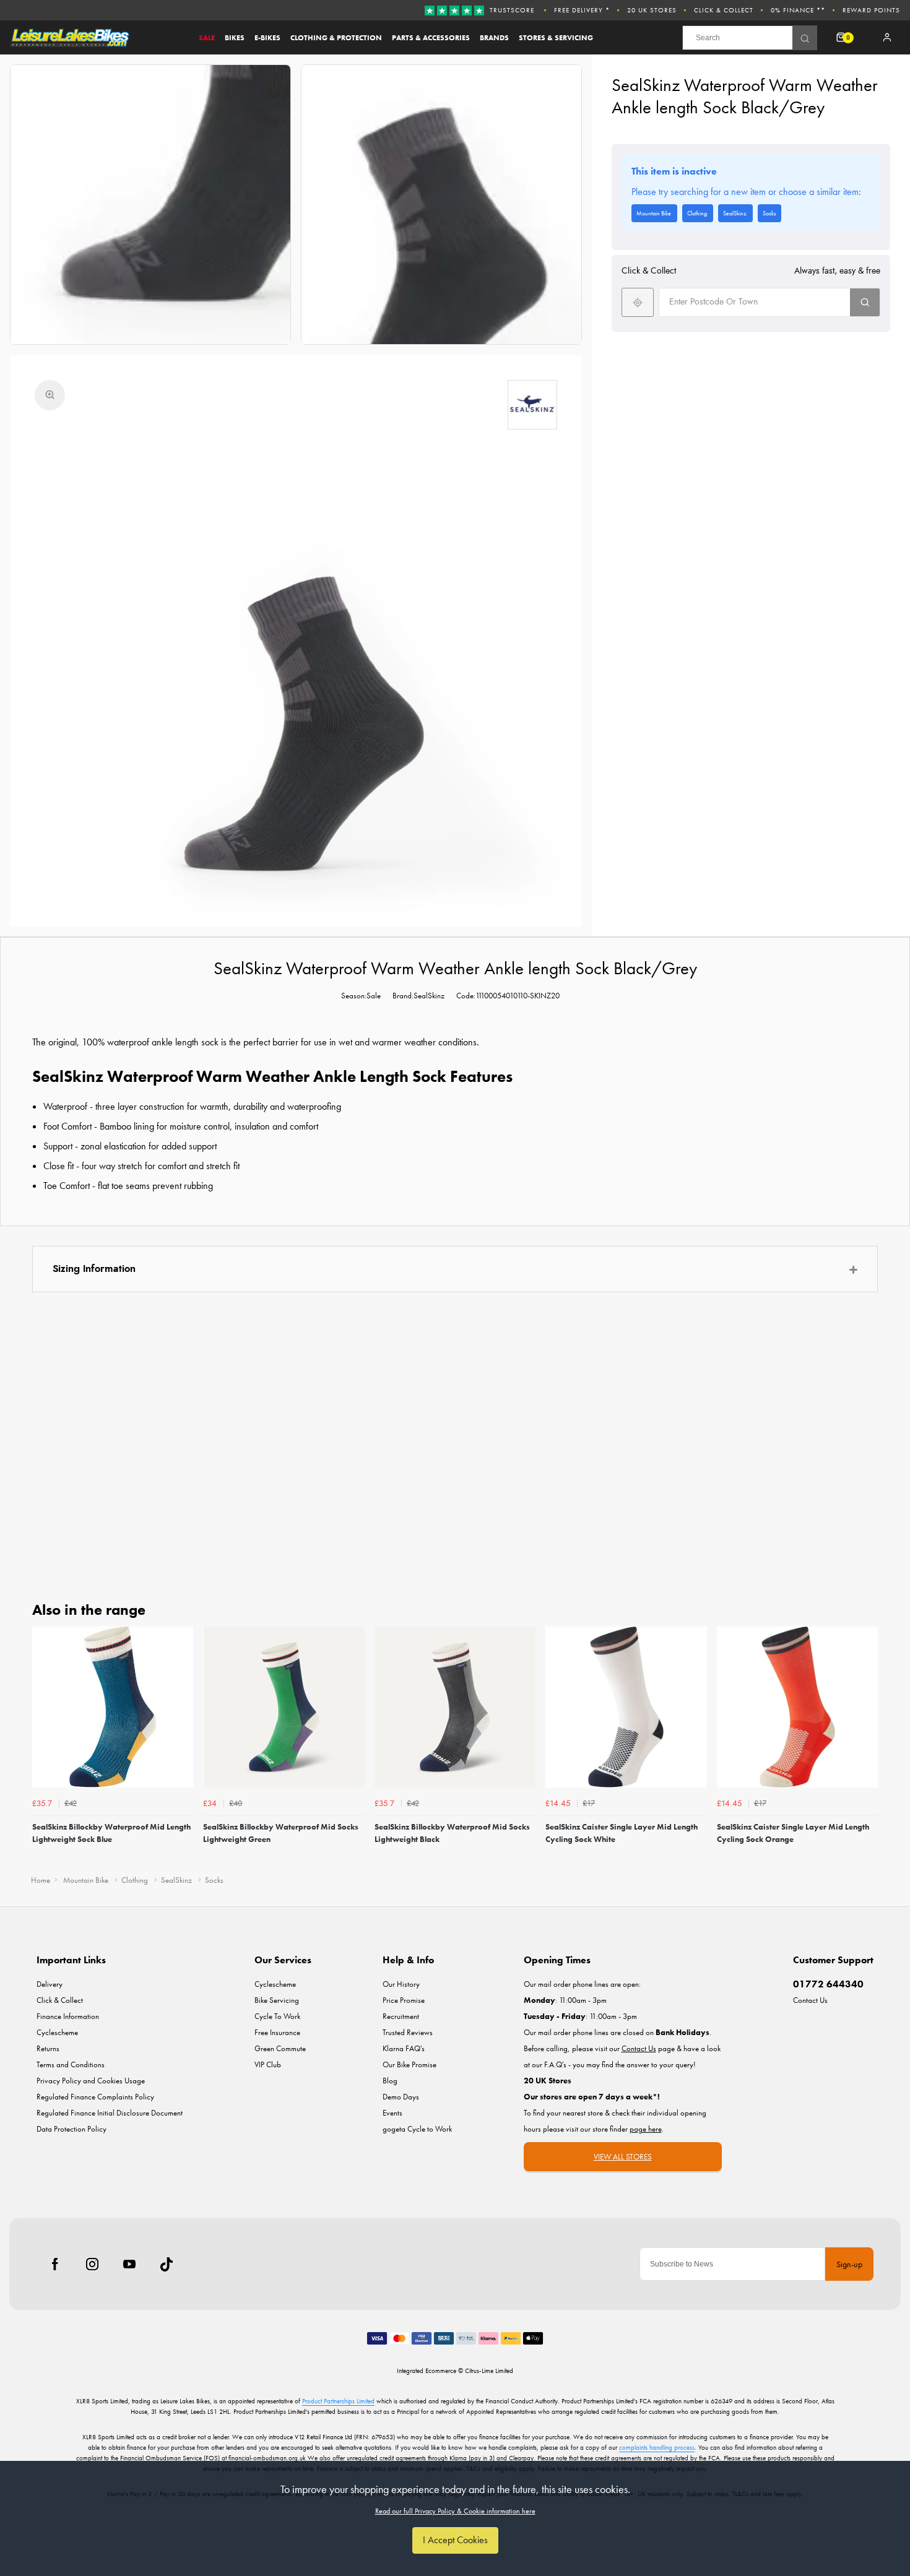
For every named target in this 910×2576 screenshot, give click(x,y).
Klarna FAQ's (404, 2048)
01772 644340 (828, 1984)
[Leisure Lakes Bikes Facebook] (55, 2264)
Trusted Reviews (408, 2032)
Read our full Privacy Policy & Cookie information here (455, 2511)
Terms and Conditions (71, 2064)
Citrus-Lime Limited (489, 2371)
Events (392, 2113)
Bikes (235, 38)
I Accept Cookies (455, 2540)
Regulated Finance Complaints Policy (95, 2097)
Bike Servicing (277, 2000)
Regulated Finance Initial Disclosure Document (110, 2113)
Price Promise (404, 2000)
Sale (207, 38)
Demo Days (401, 2097)
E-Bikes (267, 38)
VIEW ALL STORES (623, 2157)
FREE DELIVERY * (582, 10)
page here (646, 2129)
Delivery (50, 1984)
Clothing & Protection (336, 38)
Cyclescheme (57, 2032)
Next (867, 1746)
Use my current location (638, 302)
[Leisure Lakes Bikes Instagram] (92, 2264)
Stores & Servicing (556, 38)
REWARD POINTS (871, 10)
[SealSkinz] (532, 405)
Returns (48, 2048)
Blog (390, 2081)
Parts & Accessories (431, 38)
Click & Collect (724, 10)
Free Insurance (277, 2032)
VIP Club (268, 2064)
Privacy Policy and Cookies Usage (91, 2081)
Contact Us (810, 2000)
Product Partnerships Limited (338, 2401)
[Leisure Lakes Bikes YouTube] (129, 2264)
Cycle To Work (277, 2016)
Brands (494, 38)
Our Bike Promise (409, 2064)
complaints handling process (657, 2447)
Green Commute (280, 2048)
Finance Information (68, 2016)
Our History (401, 1984)
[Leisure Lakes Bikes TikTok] (167, 2264)
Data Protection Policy (71, 2129)
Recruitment (401, 2016)
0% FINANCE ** (798, 10)
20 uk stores (652, 10)
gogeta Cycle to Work (417, 2129)
